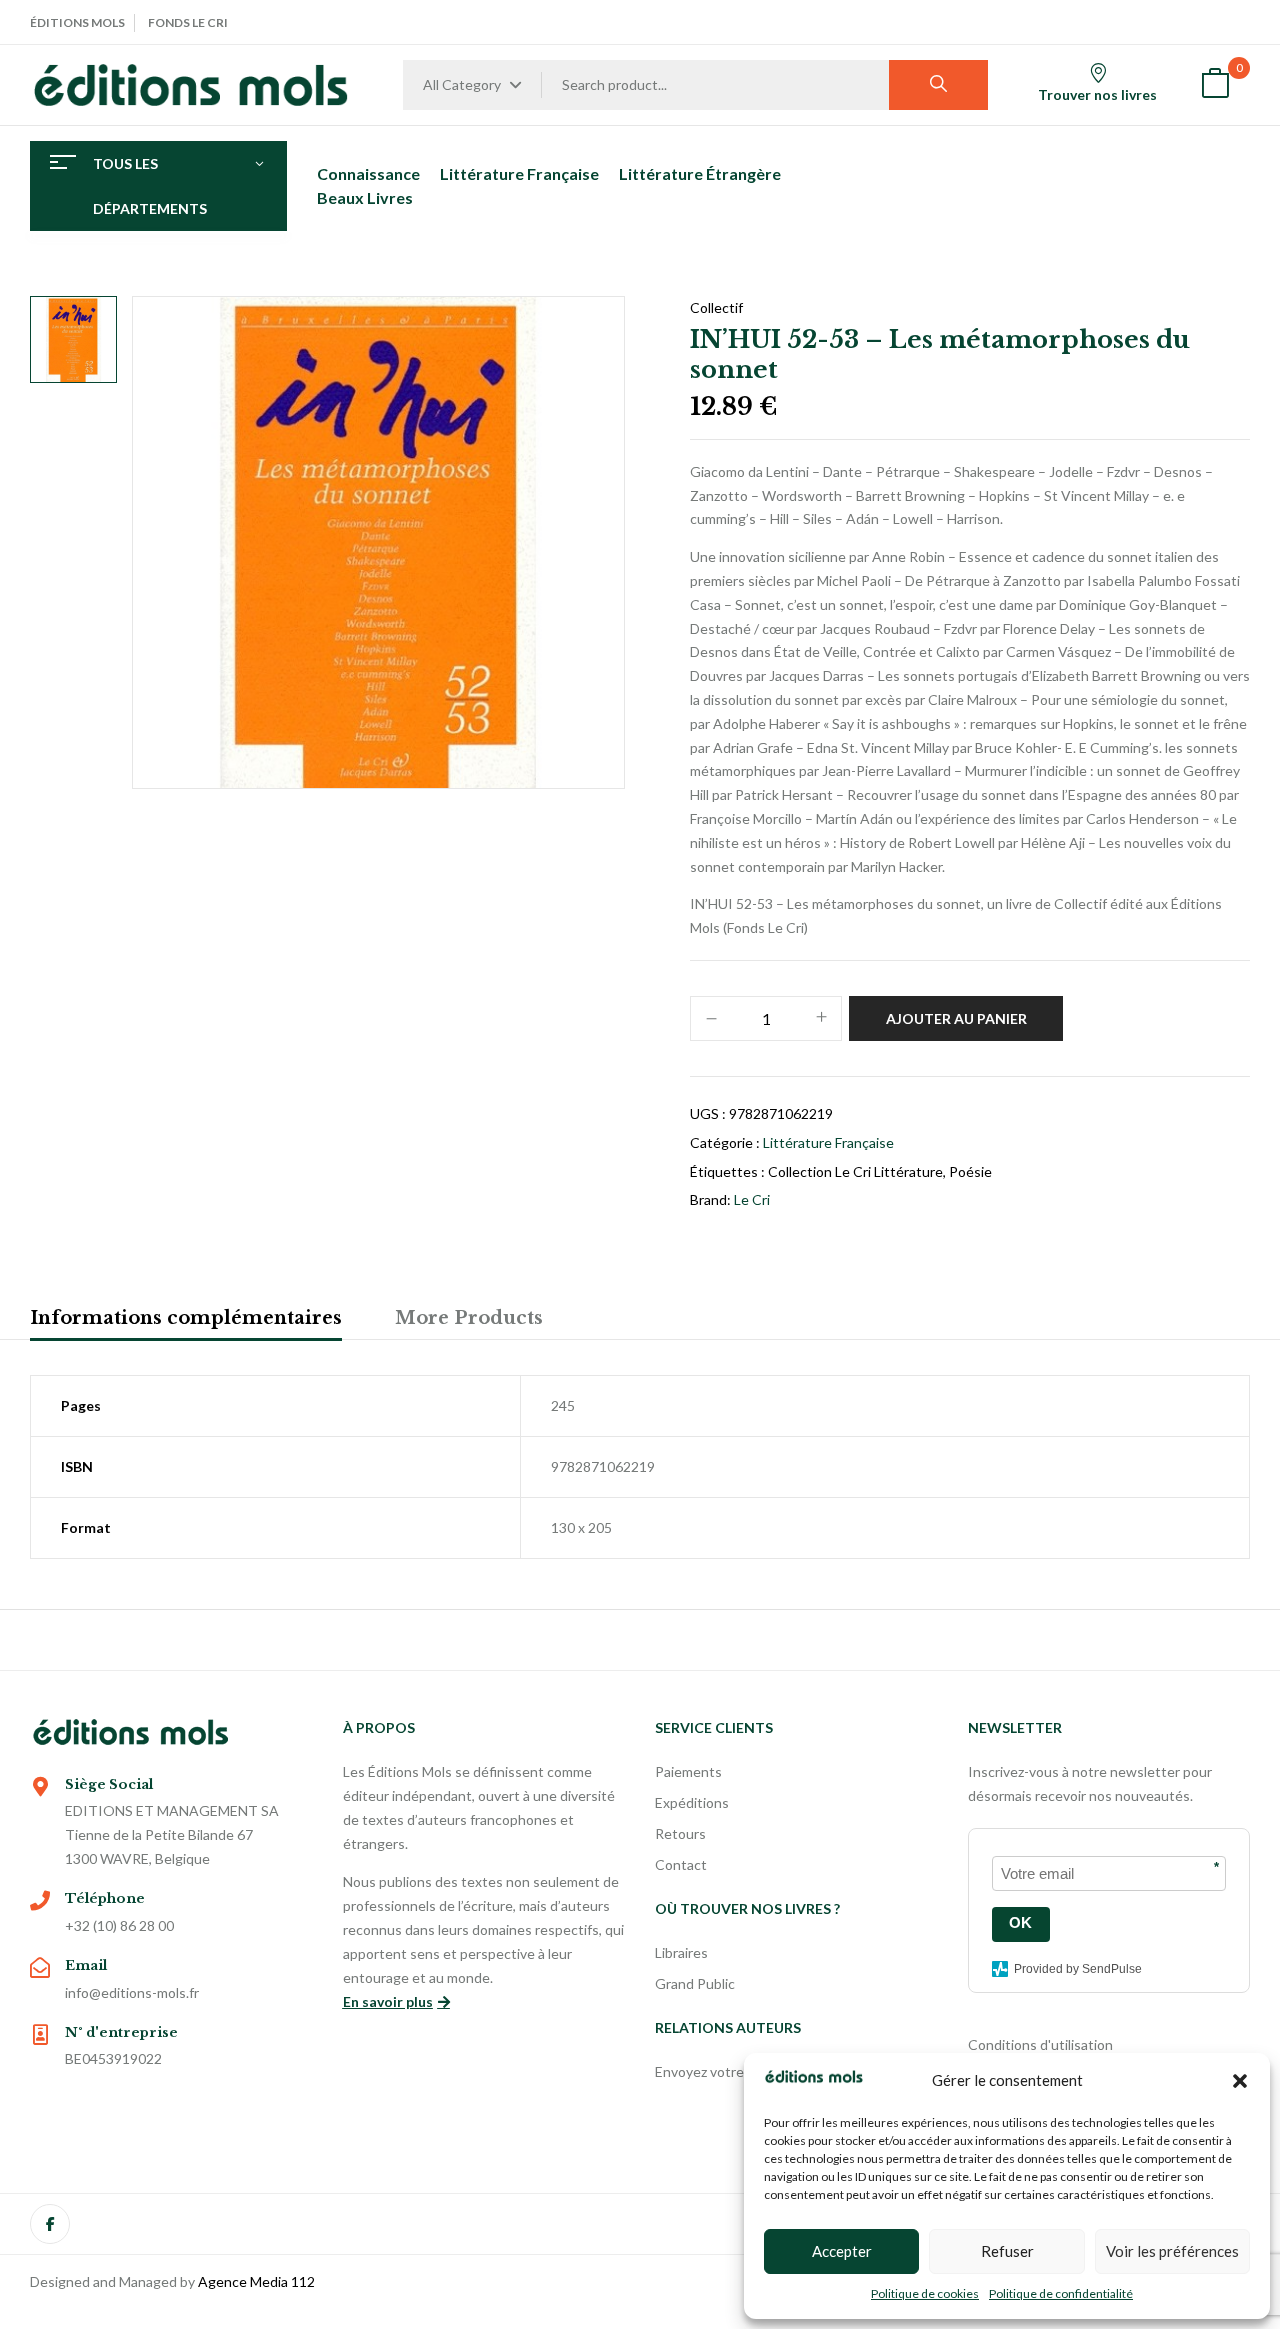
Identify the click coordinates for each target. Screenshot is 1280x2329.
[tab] (186, 1321)
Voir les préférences (1172, 2251)
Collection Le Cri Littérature (855, 1171)
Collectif (716, 307)
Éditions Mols (77, 22)
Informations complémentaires (186, 1318)
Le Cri (752, 1199)
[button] (1240, 2081)
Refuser (1007, 2251)
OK (1020, 1922)
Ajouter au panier (956, 1018)
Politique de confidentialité (1061, 2293)
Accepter (842, 2251)
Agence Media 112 (256, 2281)
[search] (938, 85)
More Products (469, 1318)
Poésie (970, 1171)
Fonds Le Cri (188, 22)
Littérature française (828, 1142)
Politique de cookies (925, 2293)
